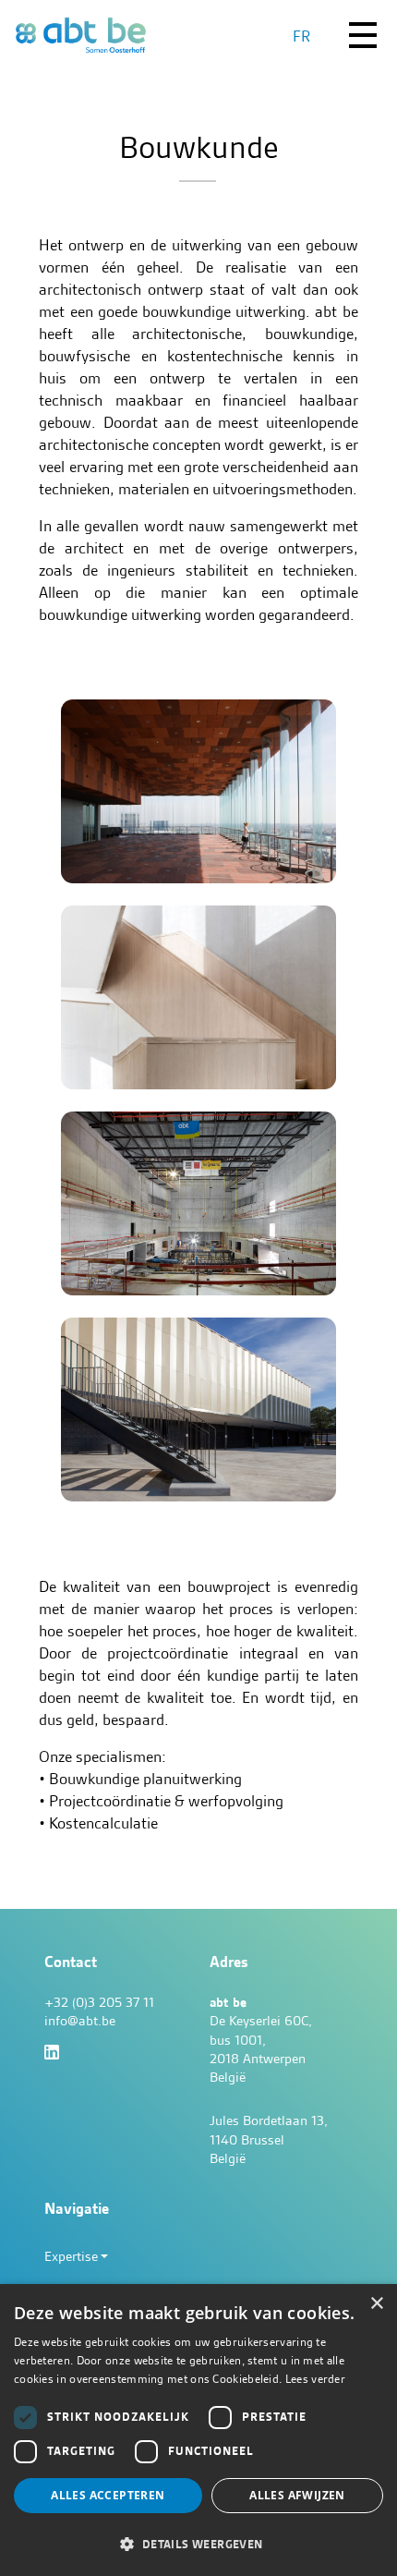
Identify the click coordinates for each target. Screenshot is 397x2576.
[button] (198, 2544)
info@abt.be (80, 2021)
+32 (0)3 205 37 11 (99, 2002)
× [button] (376, 2304)
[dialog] (198, 2430)
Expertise (71, 2256)
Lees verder (315, 2379)
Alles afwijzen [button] (297, 2495)
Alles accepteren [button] (108, 2495)
